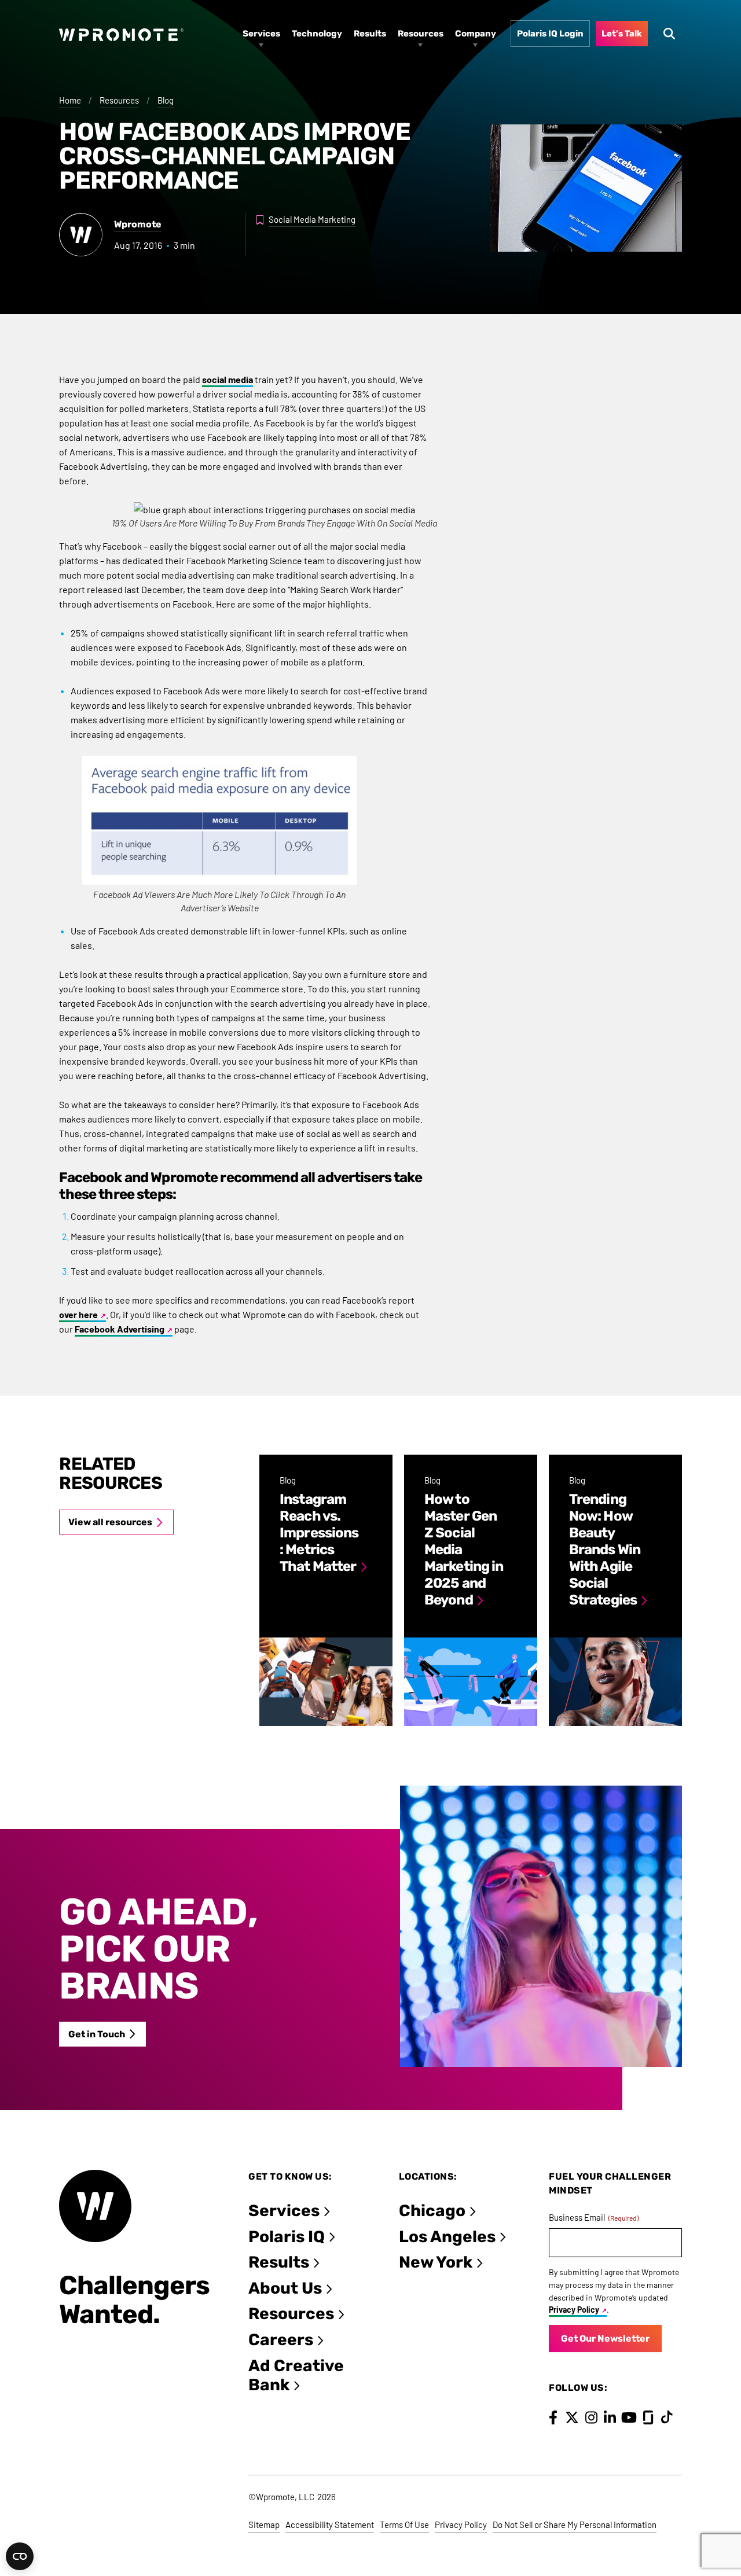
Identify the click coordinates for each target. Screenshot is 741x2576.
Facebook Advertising (120, 1329)
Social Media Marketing (312, 219)
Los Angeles (447, 2237)
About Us (285, 2288)
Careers (281, 2340)
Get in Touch (97, 2034)
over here (78, 1314)
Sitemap (264, 2525)
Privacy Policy (574, 2310)
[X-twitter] (572, 2417)
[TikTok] (667, 2417)
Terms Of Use (404, 2525)
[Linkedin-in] (610, 2417)
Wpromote (138, 224)
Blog (166, 100)
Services (284, 2211)
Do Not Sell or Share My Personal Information (575, 2525)
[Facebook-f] (553, 2417)
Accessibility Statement (330, 2525)
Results (279, 2262)
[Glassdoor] (648, 2417)
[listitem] (326, 1590)
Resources (119, 100)
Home (70, 100)
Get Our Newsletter (605, 2338)
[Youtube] (629, 2417)
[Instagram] (591, 2417)
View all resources (110, 1522)
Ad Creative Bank (296, 2376)
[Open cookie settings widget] (20, 2556)
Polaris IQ (287, 2237)
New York (436, 2262)
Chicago (432, 2211)
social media (228, 379)
